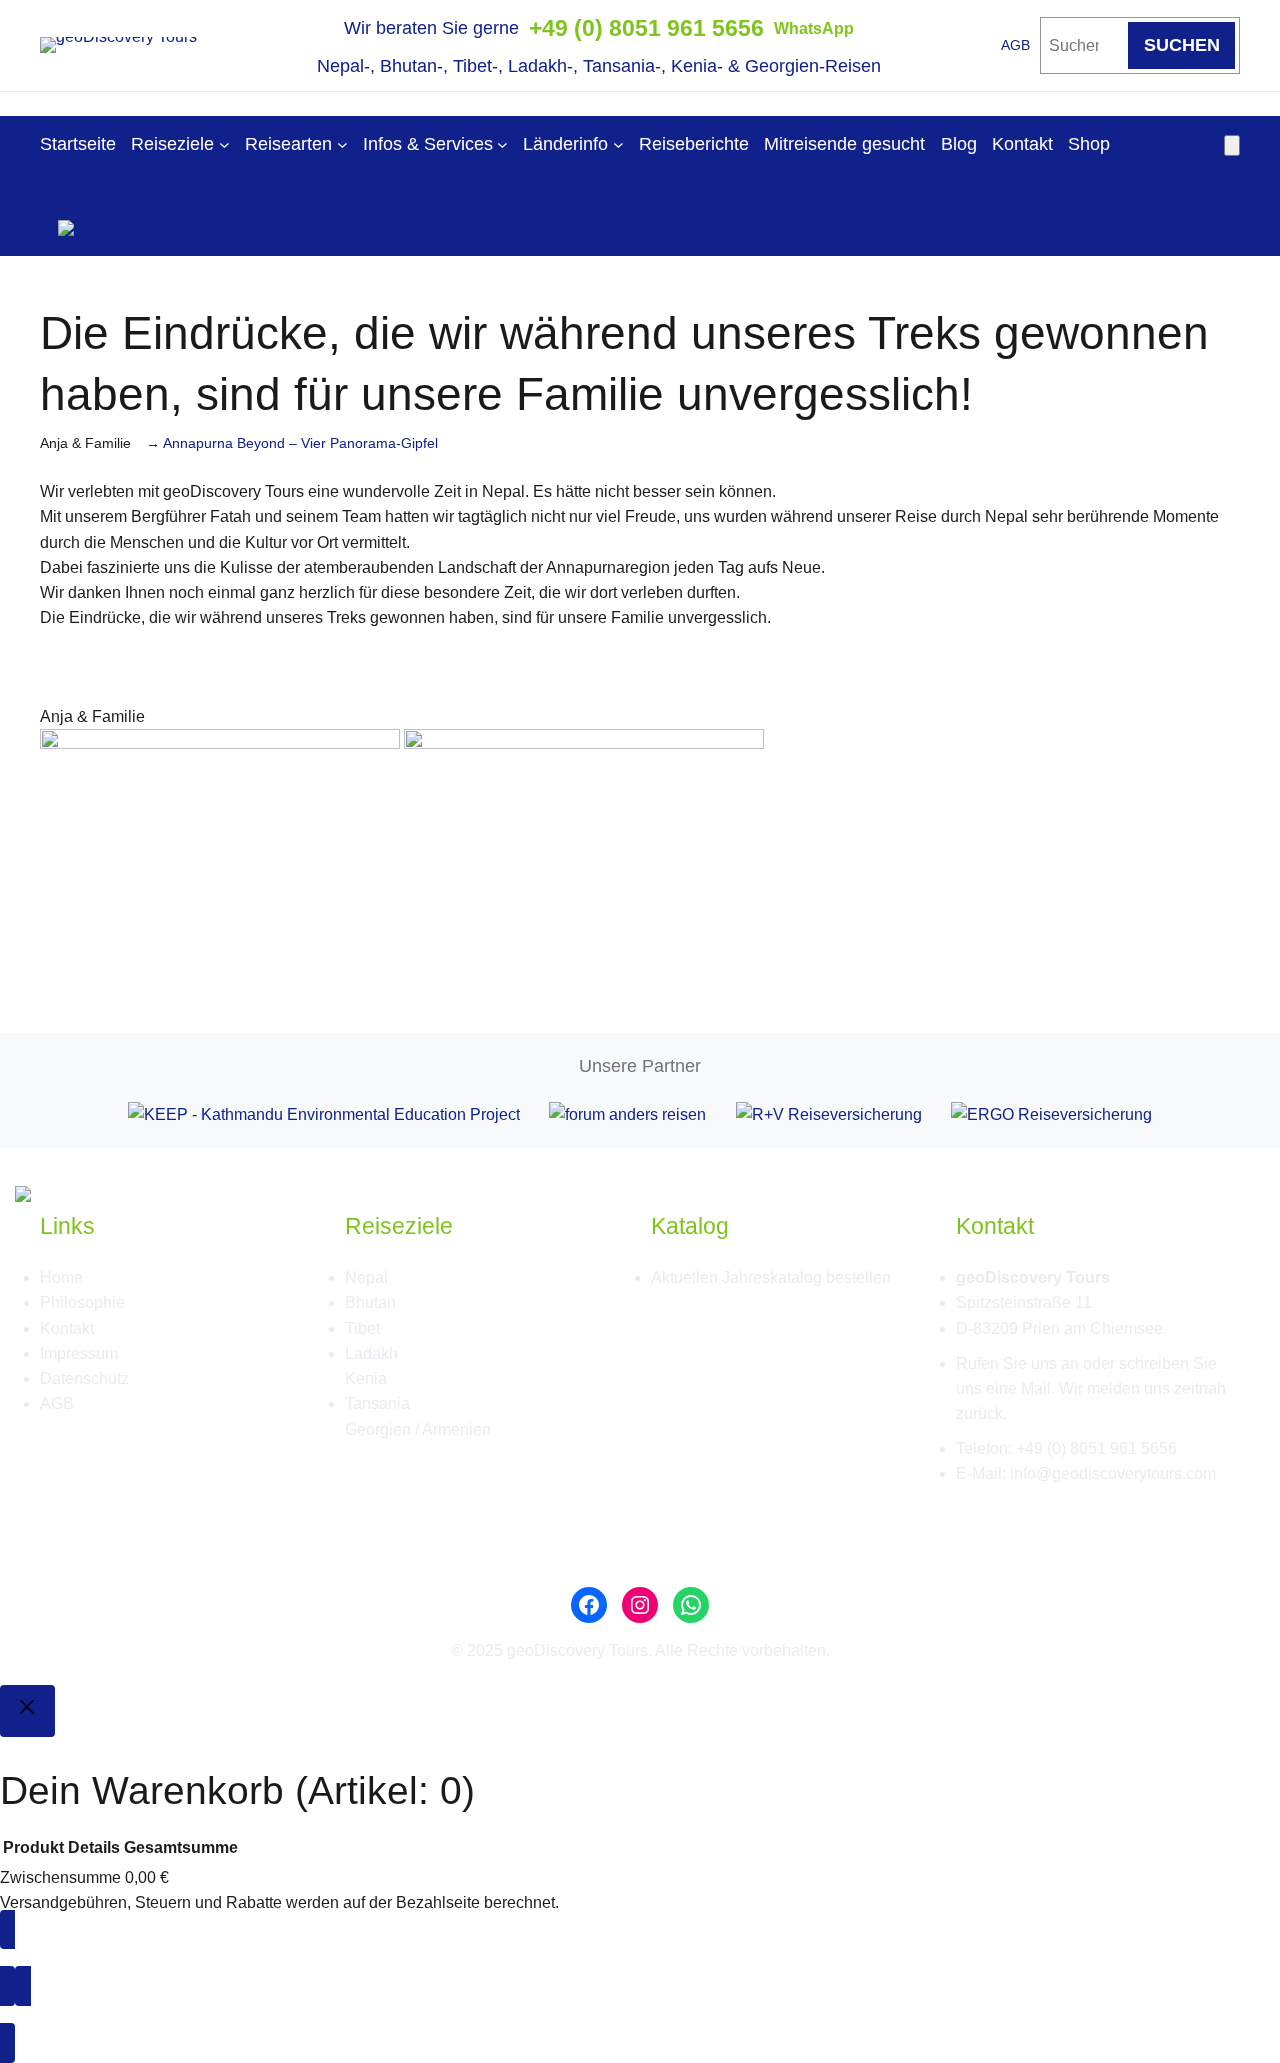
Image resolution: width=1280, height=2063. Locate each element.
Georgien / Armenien (418, 1429)
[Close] (27, 1711)
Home (61, 1277)
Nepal (366, 1277)
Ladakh (371, 1353)
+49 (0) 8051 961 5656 (646, 28)
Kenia (366, 1378)
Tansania (377, 1403)
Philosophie (82, 1302)
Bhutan (370, 1302)
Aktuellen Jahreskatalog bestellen (771, 1277)
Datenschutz (84, 1378)
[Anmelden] (1167, 144)
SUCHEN (1182, 45)
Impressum (79, 1353)
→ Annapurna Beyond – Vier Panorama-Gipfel (292, 443)
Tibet (362, 1328)
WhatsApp (814, 28)
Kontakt (67, 1328)
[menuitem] (95, 221)
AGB (1015, 45)
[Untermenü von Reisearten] (342, 144)
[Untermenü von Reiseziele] (224, 144)
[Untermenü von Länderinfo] (618, 144)
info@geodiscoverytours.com (1113, 1473)
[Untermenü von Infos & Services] (502, 144)
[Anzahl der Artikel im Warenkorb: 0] (1232, 145)
